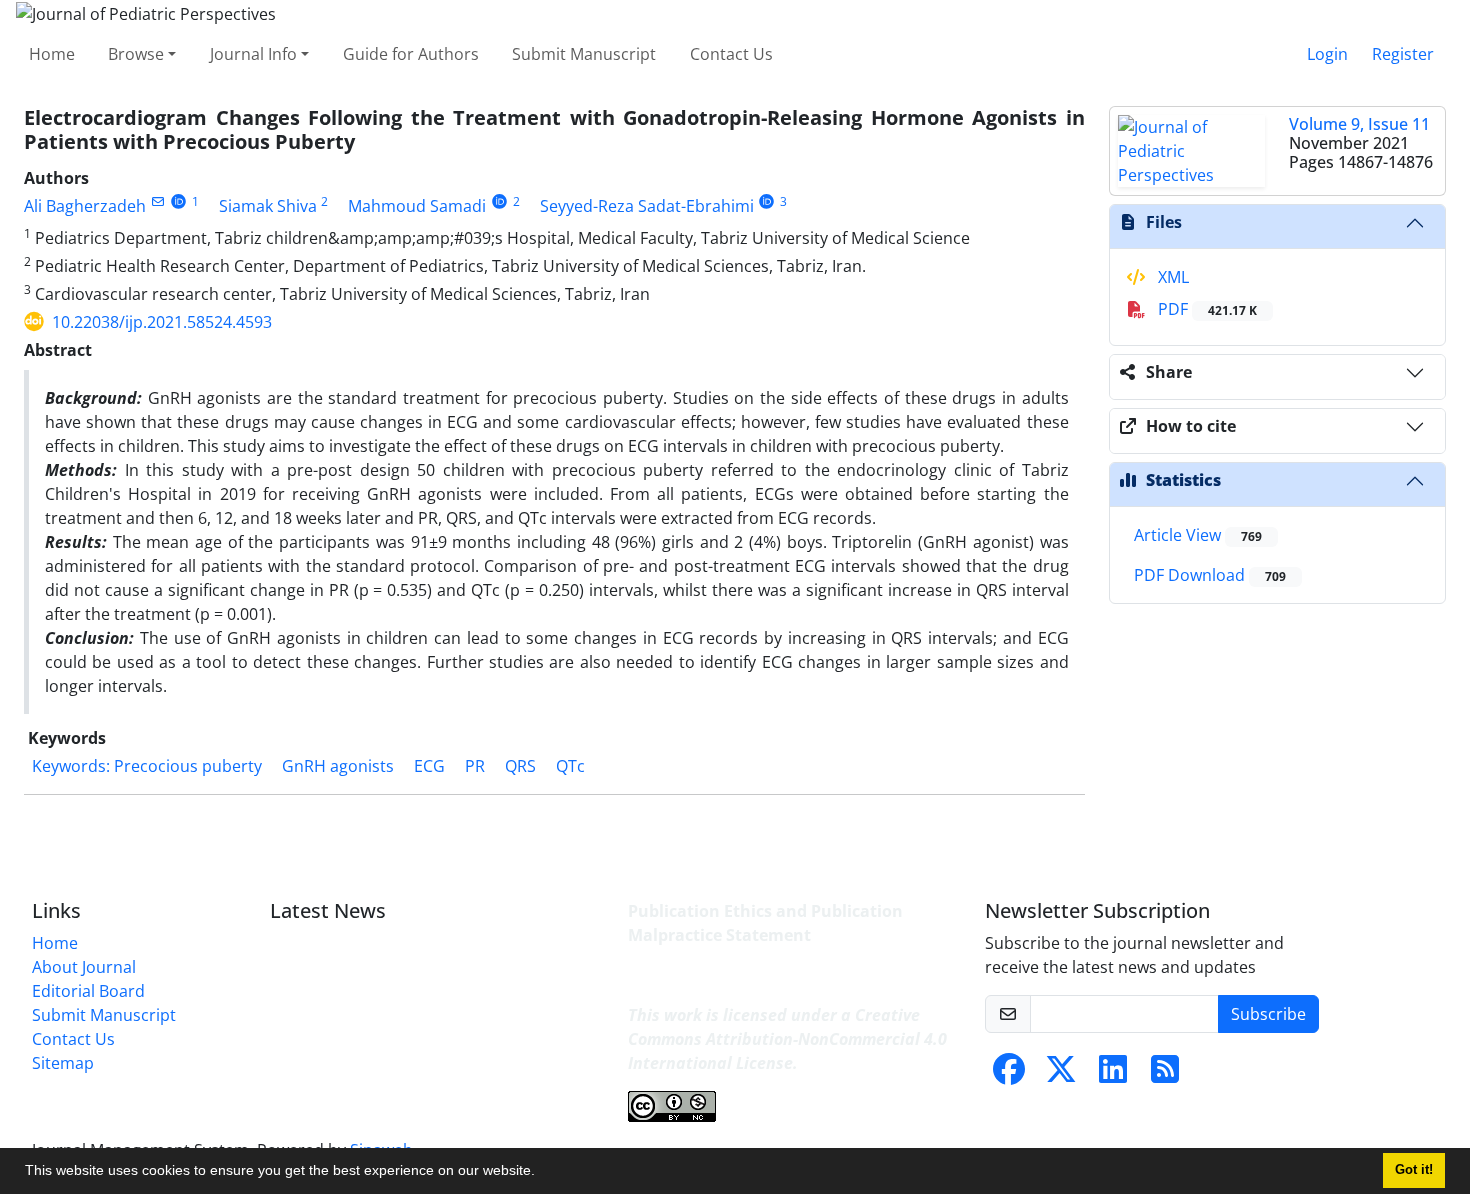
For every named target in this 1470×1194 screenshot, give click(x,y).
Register (1403, 54)
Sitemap (63, 1063)
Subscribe (1268, 1014)
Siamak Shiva (268, 206)
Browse (136, 54)
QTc (570, 766)
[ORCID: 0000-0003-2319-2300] (499, 201)
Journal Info (253, 54)
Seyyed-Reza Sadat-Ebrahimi (647, 206)
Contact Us (731, 54)
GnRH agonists (338, 766)
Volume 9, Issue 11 (1359, 124)
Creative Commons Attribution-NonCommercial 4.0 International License (787, 1039)
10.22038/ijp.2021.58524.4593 (162, 322)
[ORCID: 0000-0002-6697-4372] (767, 201)
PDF (1205, 309)
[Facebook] (1009, 1075)
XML (1171, 277)
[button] (542, 1173)
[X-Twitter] (1061, 1075)
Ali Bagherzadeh (85, 206)
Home (52, 54)
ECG (429, 766)
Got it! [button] (1414, 1170)
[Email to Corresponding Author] (157, 201)
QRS (520, 766)
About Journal (84, 967)
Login (1327, 54)
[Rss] (1165, 1075)
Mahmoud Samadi (417, 206)
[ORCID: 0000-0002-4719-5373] (178, 201)
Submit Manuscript (584, 54)
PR (475, 766)
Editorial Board (88, 991)
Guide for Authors (411, 54)
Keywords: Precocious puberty (147, 766)
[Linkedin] (1113, 1075)
